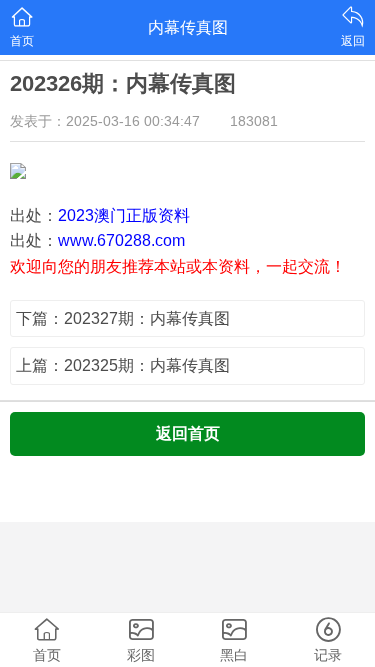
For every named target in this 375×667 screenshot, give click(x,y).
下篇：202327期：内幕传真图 (123, 318)
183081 (254, 121)
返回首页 (188, 433)
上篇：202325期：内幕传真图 (123, 365)
